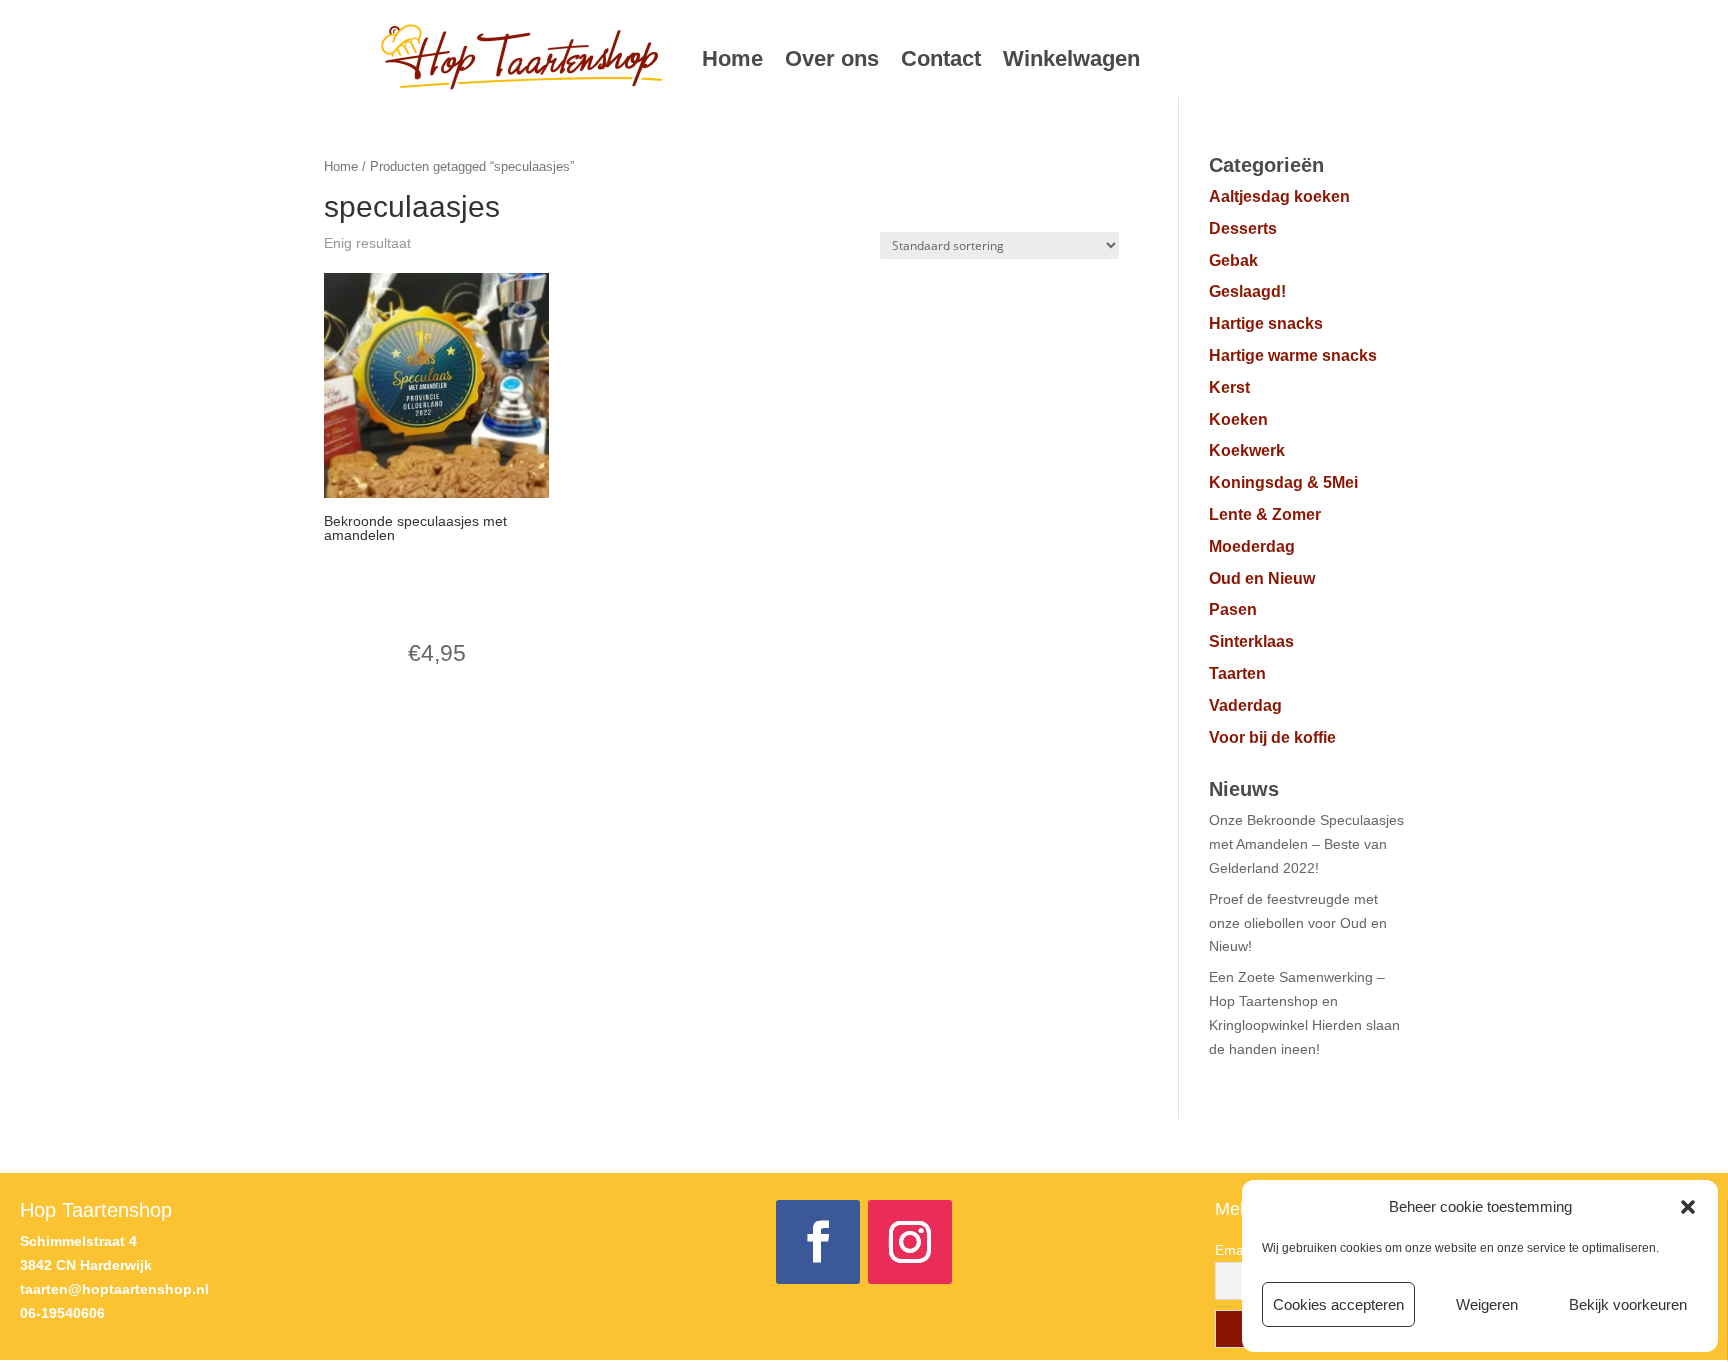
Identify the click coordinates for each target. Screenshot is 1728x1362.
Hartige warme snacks (1293, 355)
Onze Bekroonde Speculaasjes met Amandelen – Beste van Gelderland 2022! (1306, 844)
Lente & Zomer (1265, 514)
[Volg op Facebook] (818, 1242)
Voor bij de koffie (1272, 737)
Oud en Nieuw (1262, 578)
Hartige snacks (1266, 323)
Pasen (1233, 609)
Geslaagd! (1247, 291)
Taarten (1237, 673)
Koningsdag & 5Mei (1283, 482)
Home (732, 58)
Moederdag (1252, 546)
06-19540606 (62, 1313)
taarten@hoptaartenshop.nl (114, 1289)
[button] (1688, 1207)
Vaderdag (1245, 705)
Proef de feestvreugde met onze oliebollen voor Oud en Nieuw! (1298, 923)
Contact (941, 58)
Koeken (1238, 419)
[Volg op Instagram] (910, 1242)
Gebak (1233, 260)
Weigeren (1487, 1304)
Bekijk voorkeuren (1628, 1304)
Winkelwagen (1071, 58)
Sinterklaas (1251, 641)
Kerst (1229, 387)
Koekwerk (1247, 450)
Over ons (832, 58)
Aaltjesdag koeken (1279, 196)
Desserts (1243, 228)
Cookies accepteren (1338, 1304)
